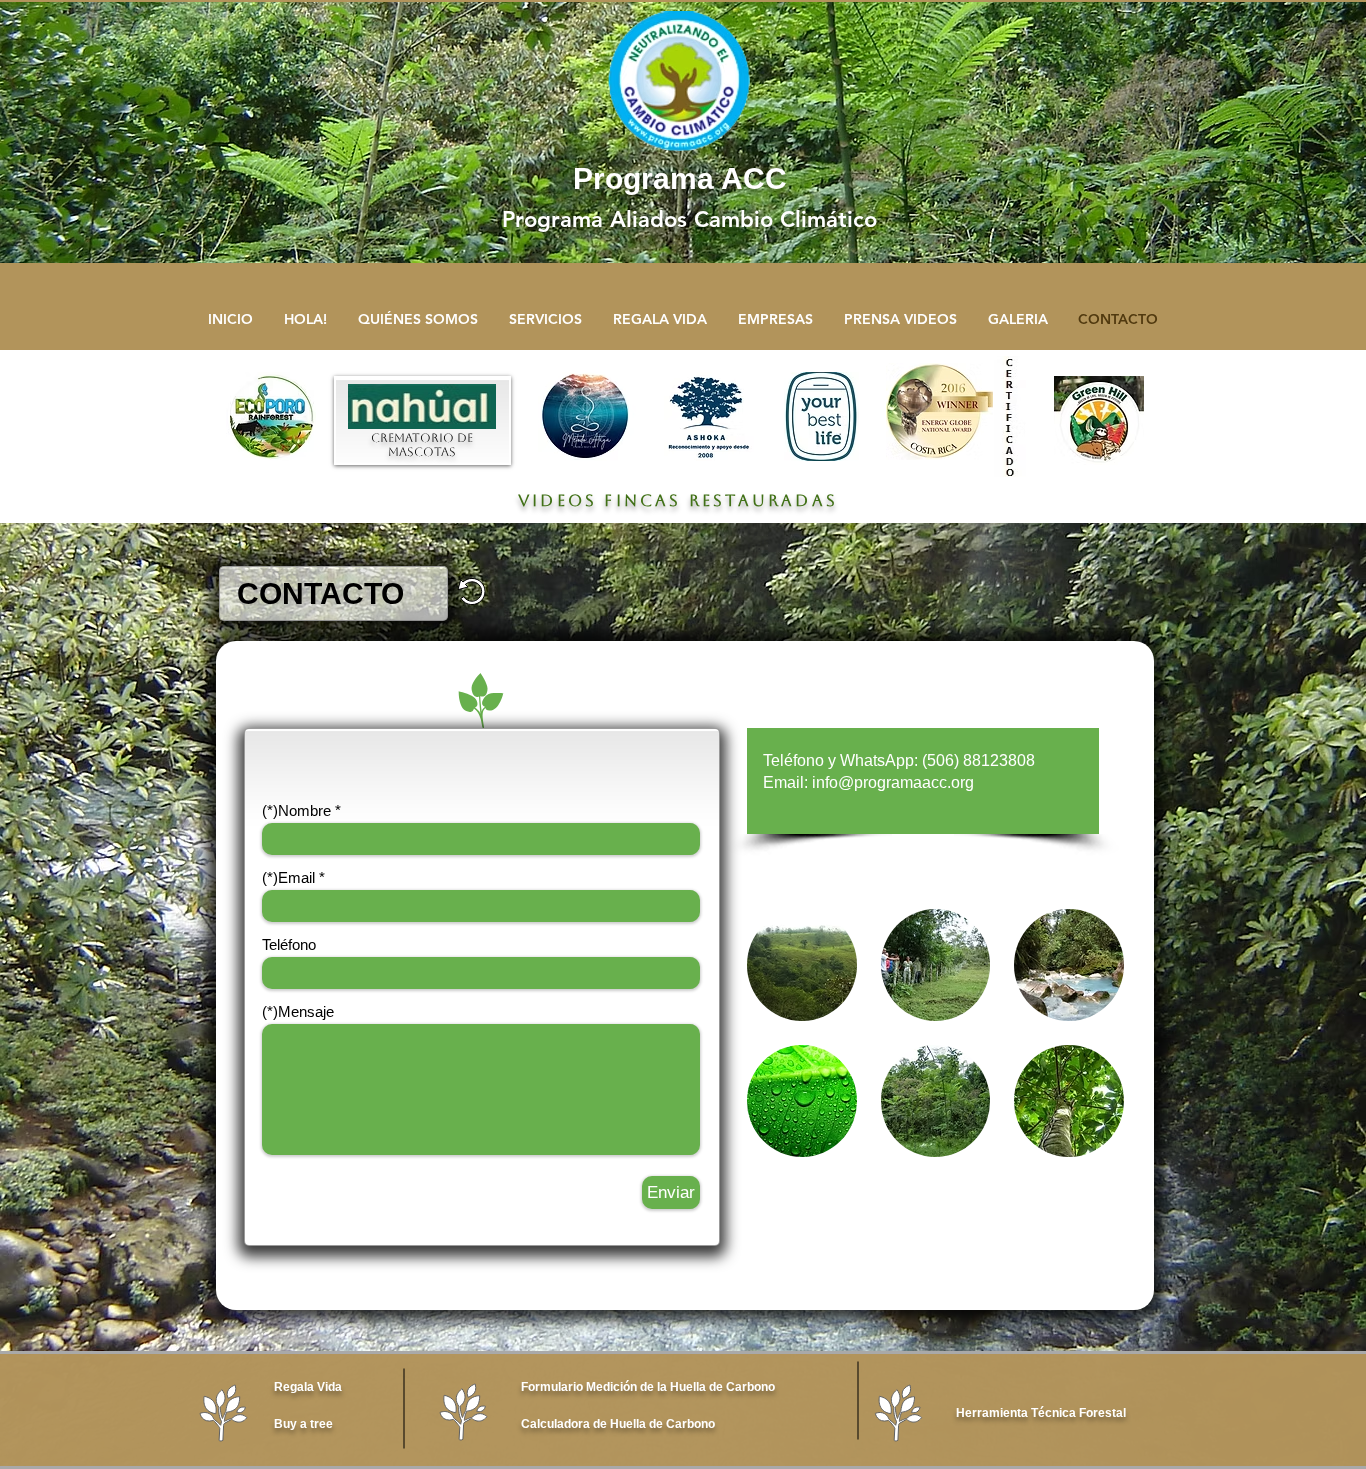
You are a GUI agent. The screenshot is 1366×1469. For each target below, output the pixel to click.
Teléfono (289, 944)
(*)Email (288, 877)
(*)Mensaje (298, 1011)
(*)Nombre (296, 810)
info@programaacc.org (893, 782)
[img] (802, 965)
